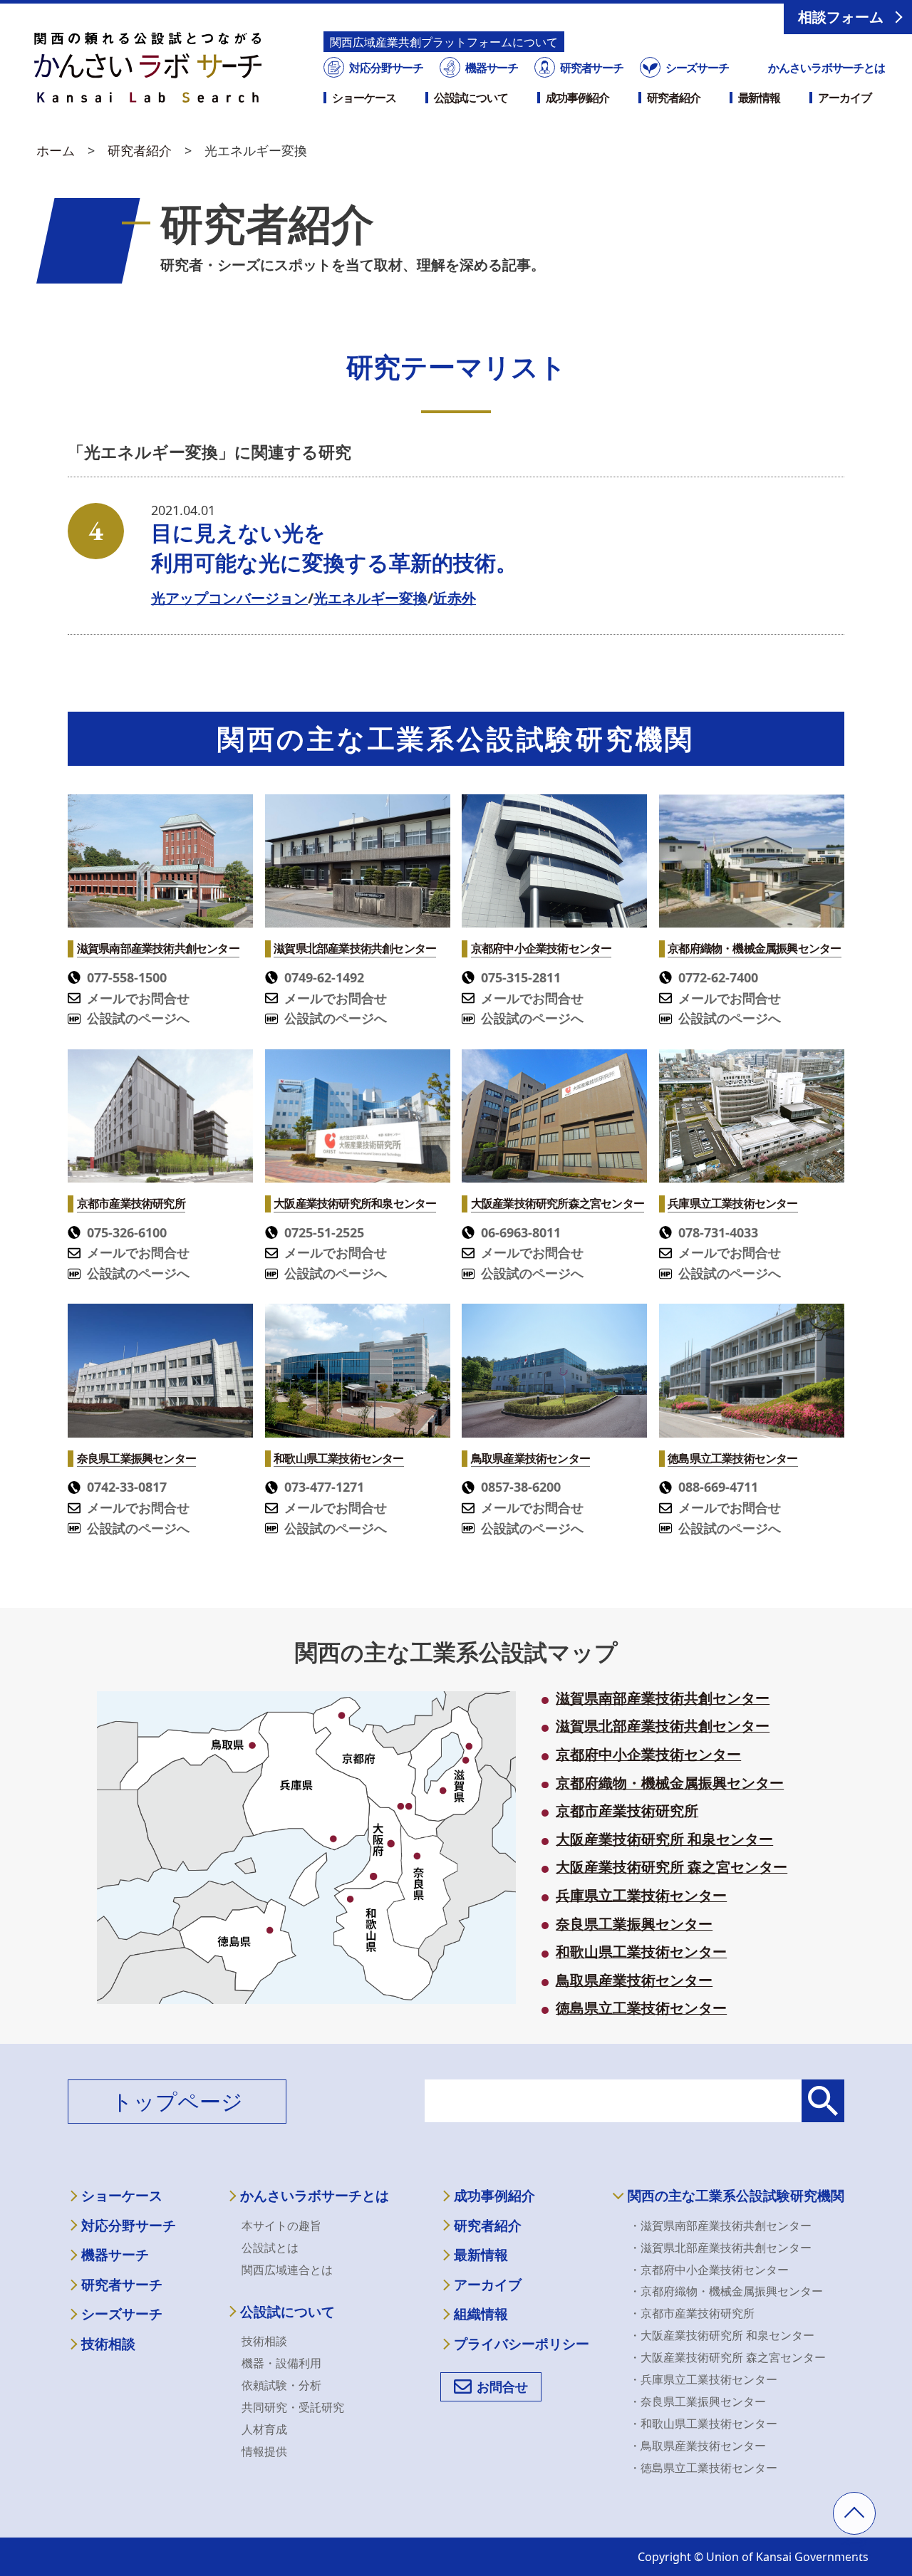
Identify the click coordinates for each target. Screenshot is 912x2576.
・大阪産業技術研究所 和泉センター (722, 2335)
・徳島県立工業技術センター (703, 2468)
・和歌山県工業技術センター (703, 2424)
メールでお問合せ (138, 998)
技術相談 (108, 2344)
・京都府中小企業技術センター (709, 2270)
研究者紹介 (673, 98)
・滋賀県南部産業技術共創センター (720, 2226)
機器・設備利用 (281, 2363)
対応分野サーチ (386, 68)
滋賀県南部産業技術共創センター (663, 1698)
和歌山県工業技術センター (641, 1952)
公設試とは (270, 2248)
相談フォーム (841, 17)
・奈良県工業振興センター (698, 2401)
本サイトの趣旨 (281, 2226)
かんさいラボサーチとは (826, 68)
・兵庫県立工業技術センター (703, 2379)
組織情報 (481, 2314)
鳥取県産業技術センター (634, 1980)
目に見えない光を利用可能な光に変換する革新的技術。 (334, 547)
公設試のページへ (138, 1018)
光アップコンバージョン (229, 598)
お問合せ (502, 2387)
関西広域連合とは (287, 2270)
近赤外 (455, 598)
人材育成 (264, 2429)
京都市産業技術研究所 (627, 1811)
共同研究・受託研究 (293, 2407)
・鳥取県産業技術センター (698, 2446)
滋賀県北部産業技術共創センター (663, 1726)
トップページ (177, 2101)
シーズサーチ (697, 68)
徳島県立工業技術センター (641, 2008)
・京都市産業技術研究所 (692, 2313)
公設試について (471, 98)
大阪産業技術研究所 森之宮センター (672, 1867)
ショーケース (364, 98)
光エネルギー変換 (370, 598)
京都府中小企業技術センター (648, 1755)
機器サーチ (492, 68)
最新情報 (760, 98)
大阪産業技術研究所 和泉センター (664, 1839)
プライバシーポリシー (522, 2344)
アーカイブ (844, 98)
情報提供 (264, 2451)
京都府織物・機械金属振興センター (670, 1783)
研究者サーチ (592, 68)
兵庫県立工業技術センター (641, 1896)
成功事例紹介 (577, 98)
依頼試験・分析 (281, 2385)
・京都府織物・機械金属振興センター (726, 2291)
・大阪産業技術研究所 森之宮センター (727, 2357)
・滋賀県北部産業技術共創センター (720, 2248)
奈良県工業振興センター (634, 1924)
